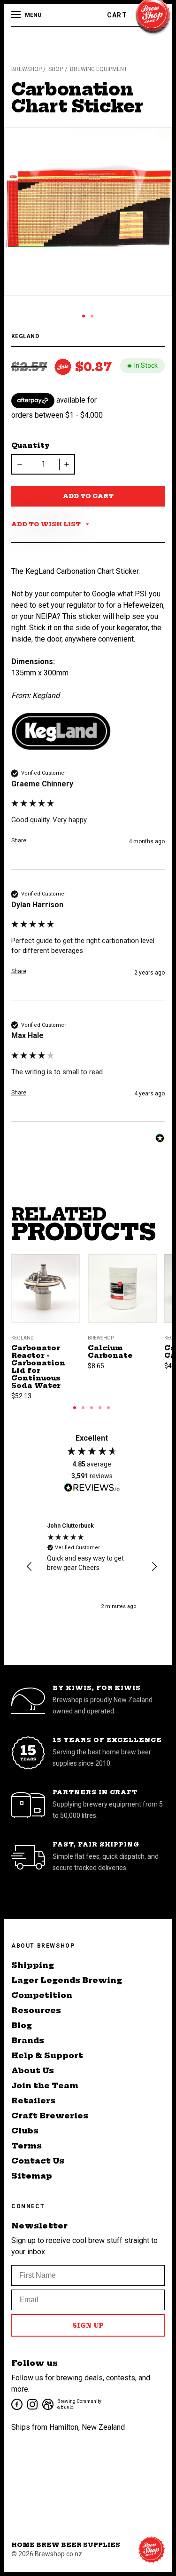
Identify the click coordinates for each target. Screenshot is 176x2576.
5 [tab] (108, 1408)
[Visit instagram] (32, 2404)
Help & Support (47, 2055)
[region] (92, 1566)
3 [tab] (92, 1408)
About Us (33, 2070)
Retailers (33, 2100)
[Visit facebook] (16, 2404)
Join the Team (45, 2085)
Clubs (25, 2131)
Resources (36, 2010)
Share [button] (19, 840)
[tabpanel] (88, 211)
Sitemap (32, 2176)
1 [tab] (84, 316)
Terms (27, 2146)
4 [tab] (100, 1408)
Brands (28, 2040)
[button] (30, 1567)
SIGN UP (88, 2325)
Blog (22, 2025)
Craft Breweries (50, 2116)
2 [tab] (92, 316)
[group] (88, 819)
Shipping (33, 1965)
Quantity (31, 445)
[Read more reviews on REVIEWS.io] (92, 1489)
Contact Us (38, 2161)
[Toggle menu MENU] (17, 15)
